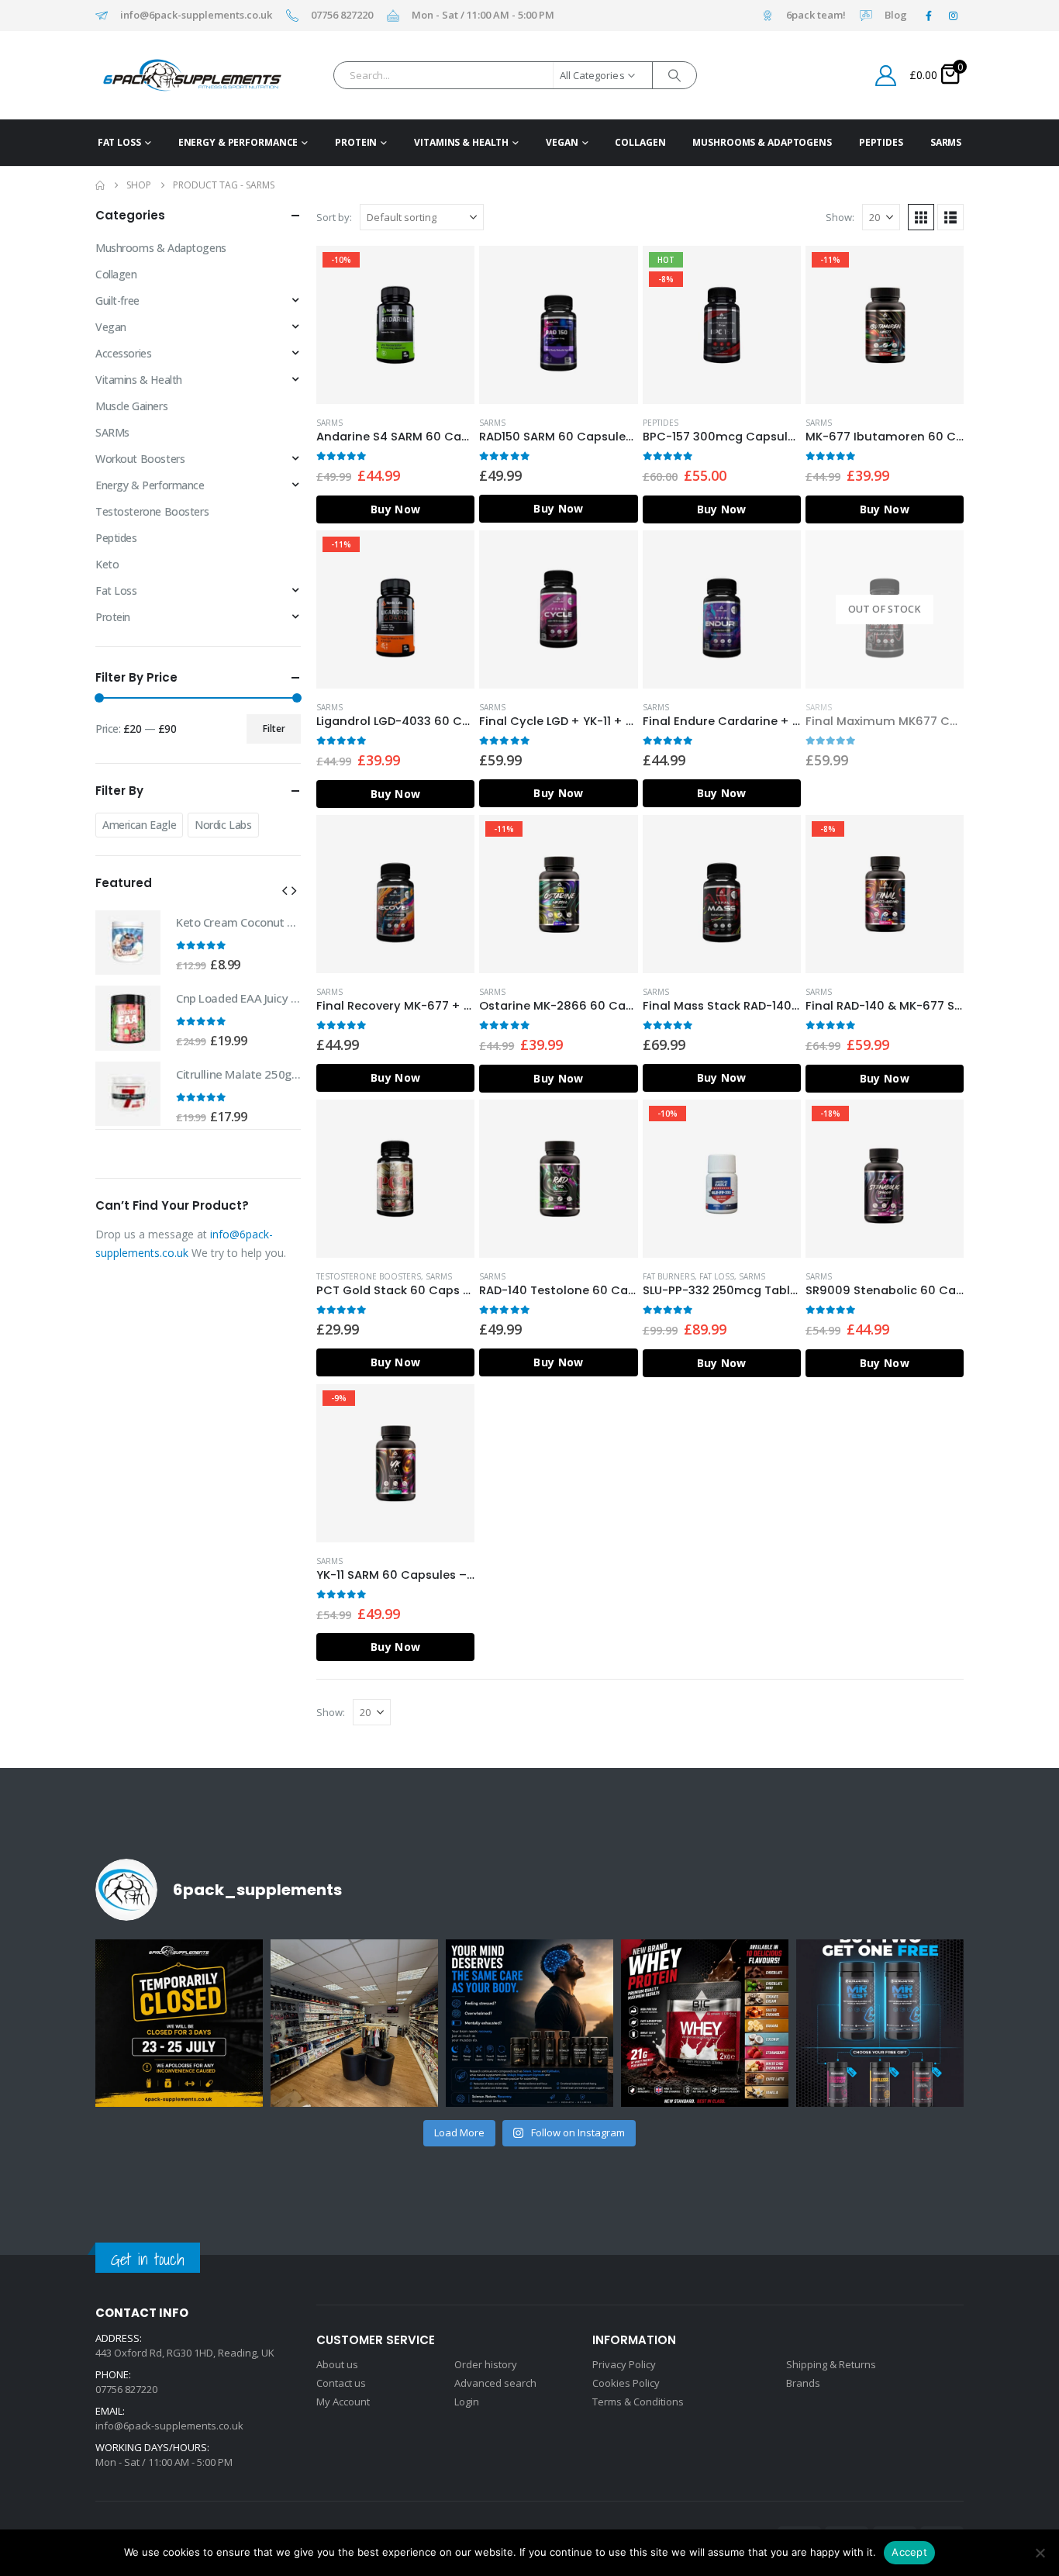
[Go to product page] (558, 325)
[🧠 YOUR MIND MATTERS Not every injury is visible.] (529, 2023)
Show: (840, 217)
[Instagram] (953, 16)
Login (467, 2402)
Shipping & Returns (831, 2364)
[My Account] (886, 76)
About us (337, 2364)
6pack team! (816, 16)
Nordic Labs (223, 825)
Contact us (341, 2383)
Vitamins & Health (461, 142)
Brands (803, 2383)
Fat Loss (119, 142)
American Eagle (139, 825)
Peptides (881, 142)
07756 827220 (342, 16)
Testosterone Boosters (369, 1276)
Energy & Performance (238, 142)
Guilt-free (117, 300)
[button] (921, 217)
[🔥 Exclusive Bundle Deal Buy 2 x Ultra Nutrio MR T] (880, 2023)
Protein (356, 142)
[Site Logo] (168, 75)
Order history (486, 2364)
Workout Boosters (140, 459)
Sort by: (334, 217)
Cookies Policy (626, 2383)
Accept (909, 2552)
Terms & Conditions (638, 2402)
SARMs (946, 142)
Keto (107, 564)
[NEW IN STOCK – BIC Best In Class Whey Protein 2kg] (705, 2023)
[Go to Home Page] (100, 185)
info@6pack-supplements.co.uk (196, 16)
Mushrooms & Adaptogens (762, 142)
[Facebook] (929, 16)
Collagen (640, 142)
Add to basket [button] (449, 271)
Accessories (123, 353)
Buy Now (395, 509)
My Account (343, 2402)
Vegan (562, 142)
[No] (1040, 2553)
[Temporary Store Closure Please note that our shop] (179, 2023)
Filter (274, 729)
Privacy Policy (624, 2364)
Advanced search (495, 2383)
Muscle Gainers (131, 406)
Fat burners (669, 1276)
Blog (896, 16)
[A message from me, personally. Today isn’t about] (354, 2023)
